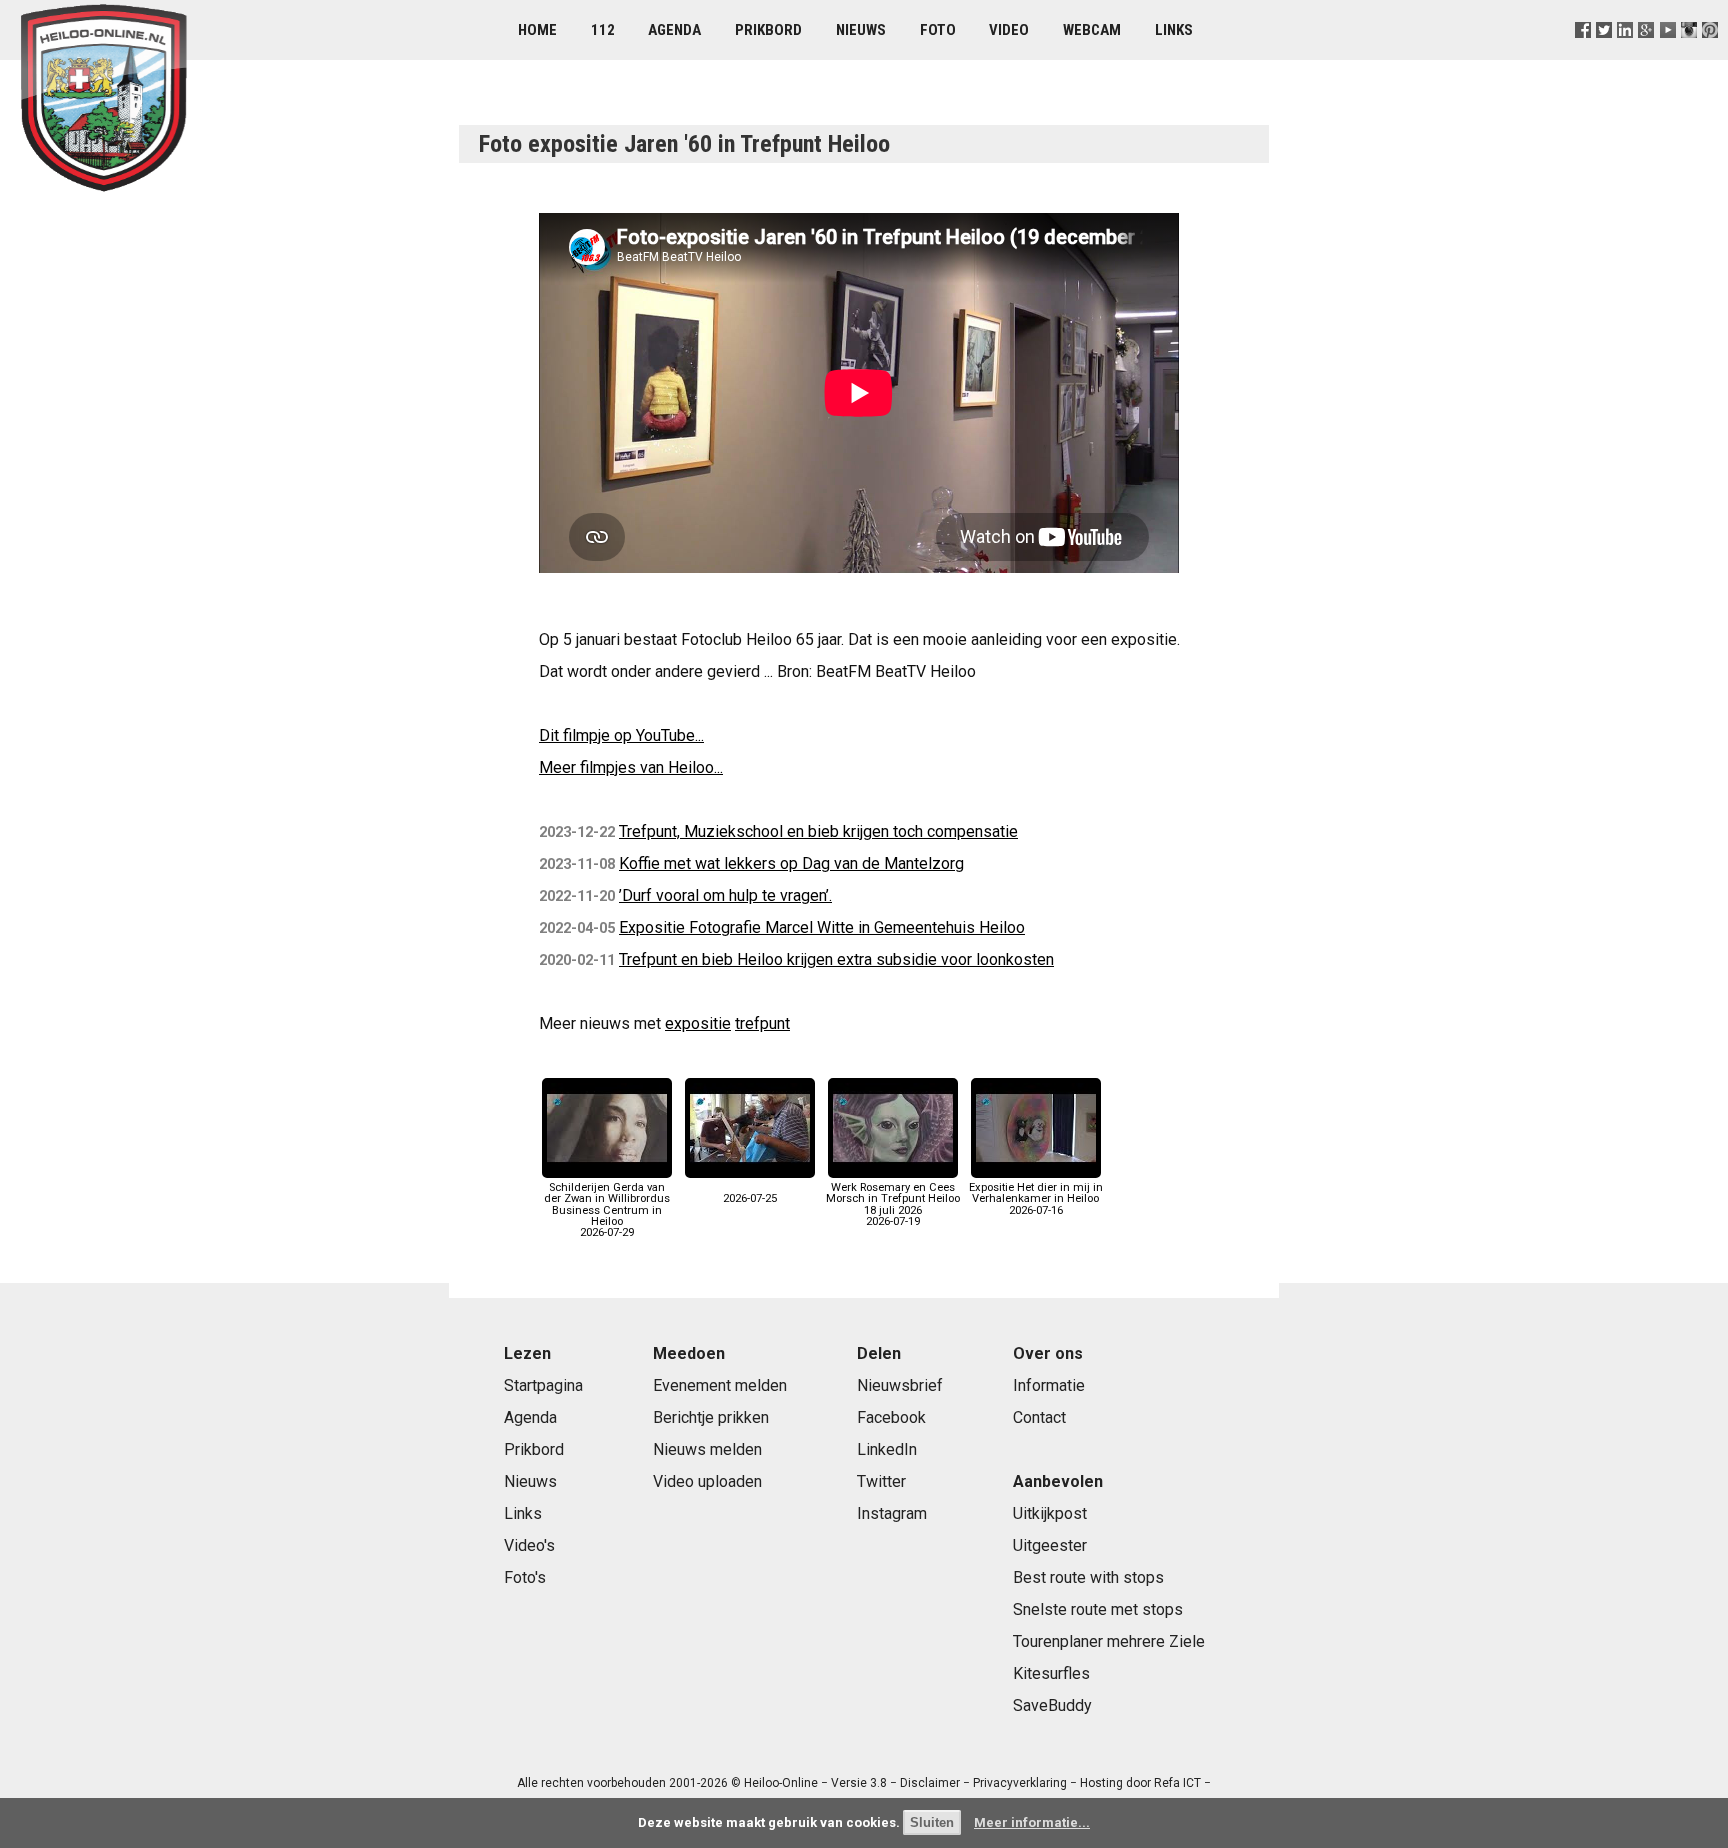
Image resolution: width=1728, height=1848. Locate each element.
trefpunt (762, 1023)
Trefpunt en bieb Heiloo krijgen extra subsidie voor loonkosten (836, 959)
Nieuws (861, 30)
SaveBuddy (1052, 1705)
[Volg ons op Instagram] (1688, 54)
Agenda (674, 30)
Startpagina (543, 1385)
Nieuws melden (707, 1449)
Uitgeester (1050, 1545)
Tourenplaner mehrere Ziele (1109, 1641)
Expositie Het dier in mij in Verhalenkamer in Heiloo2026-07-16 (1036, 1198)
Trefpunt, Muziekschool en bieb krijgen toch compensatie (818, 831)
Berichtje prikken (711, 1417)
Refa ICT (1177, 1783)
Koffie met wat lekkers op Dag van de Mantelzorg (791, 863)
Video (1009, 30)
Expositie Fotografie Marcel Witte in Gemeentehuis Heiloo (822, 927)
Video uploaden (707, 1481)
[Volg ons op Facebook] (1583, 54)
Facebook (891, 1417)
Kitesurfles (1051, 1673)
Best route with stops (1088, 1577)
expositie (698, 1023)
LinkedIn (887, 1449)
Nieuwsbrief (900, 1385)
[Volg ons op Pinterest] (1709, 54)
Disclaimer (930, 1783)
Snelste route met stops (1098, 1609)
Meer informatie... (1032, 1822)
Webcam (1092, 30)
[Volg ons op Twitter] (1604, 54)
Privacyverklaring (1020, 1783)
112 (603, 30)
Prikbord (768, 30)
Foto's (525, 1577)
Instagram (892, 1513)
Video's (529, 1545)
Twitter (881, 1481)
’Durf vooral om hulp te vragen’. (725, 895)
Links (1174, 30)
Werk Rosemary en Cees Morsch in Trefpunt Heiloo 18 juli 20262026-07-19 (893, 1204)
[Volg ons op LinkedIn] (1625, 54)
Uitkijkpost (1050, 1513)
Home (537, 30)
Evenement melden (720, 1385)
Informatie (1049, 1385)
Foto (938, 30)
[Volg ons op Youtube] (1667, 54)
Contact (1039, 1417)
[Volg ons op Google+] (1646, 54)
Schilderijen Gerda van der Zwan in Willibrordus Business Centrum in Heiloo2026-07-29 (607, 1210)
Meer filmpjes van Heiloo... (631, 767)
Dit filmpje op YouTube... (621, 735)
